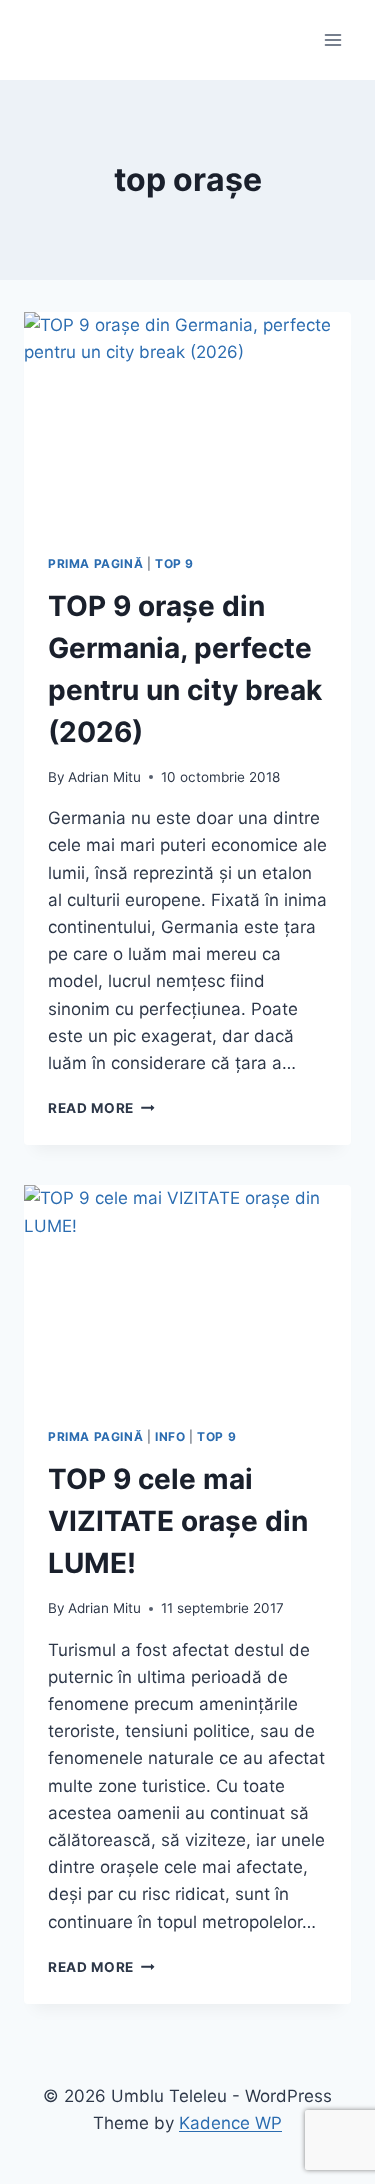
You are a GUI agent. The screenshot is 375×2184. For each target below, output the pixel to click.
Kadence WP (230, 2123)
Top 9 (174, 563)
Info (170, 1436)
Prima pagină (95, 563)
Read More (101, 1108)
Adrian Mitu (104, 777)
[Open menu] (332, 39)
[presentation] (187, 421)
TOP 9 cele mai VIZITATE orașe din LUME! (178, 1521)
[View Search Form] (42, 40)
